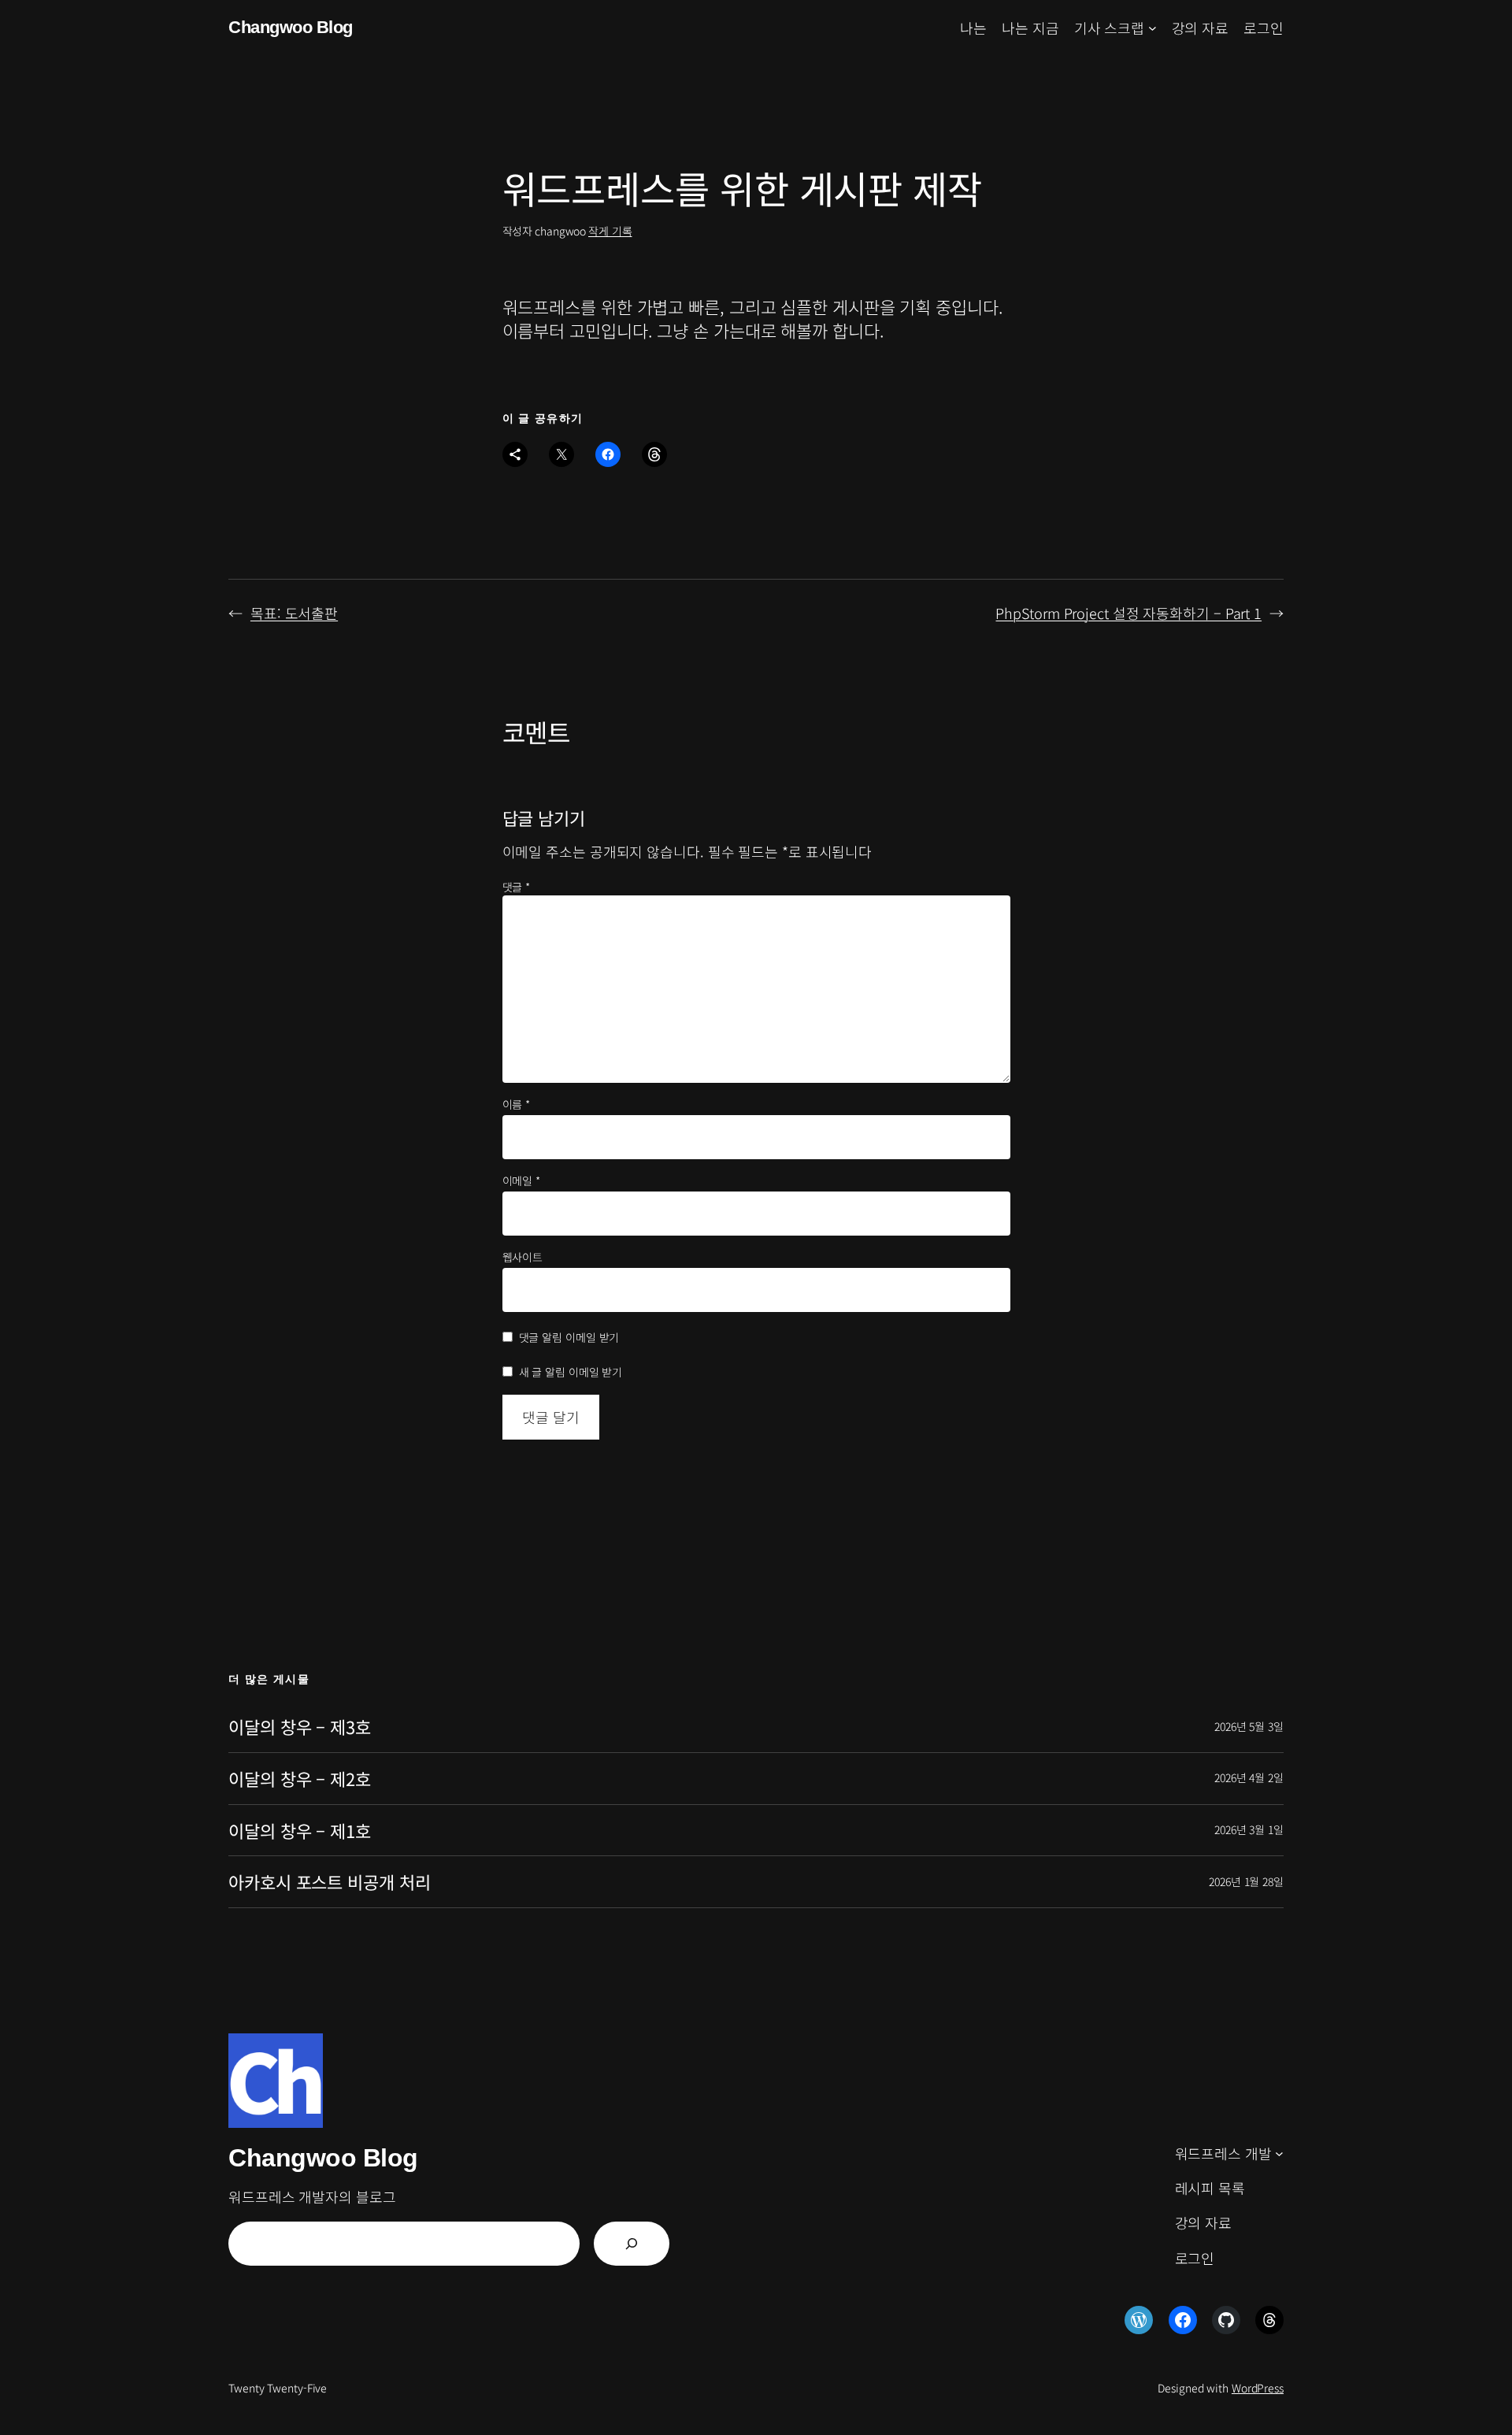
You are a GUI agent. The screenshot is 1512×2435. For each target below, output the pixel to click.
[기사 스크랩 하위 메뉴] (1153, 28)
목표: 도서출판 (294, 613)
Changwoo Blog (291, 27)
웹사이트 (523, 1257)
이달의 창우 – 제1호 (300, 1831)
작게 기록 (610, 231)
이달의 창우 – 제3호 (300, 1727)
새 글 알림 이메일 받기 (571, 1372)
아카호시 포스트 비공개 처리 (330, 1882)
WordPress (1258, 2388)
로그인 (1264, 28)
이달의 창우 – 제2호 (300, 1779)
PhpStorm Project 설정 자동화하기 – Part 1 (1128, 613)
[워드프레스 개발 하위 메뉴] (1279, 2153)
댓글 (517, 887)
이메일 (522, 1181)
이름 (517, 1104)
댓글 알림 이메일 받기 (569, 1337)
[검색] (632, 2244)
